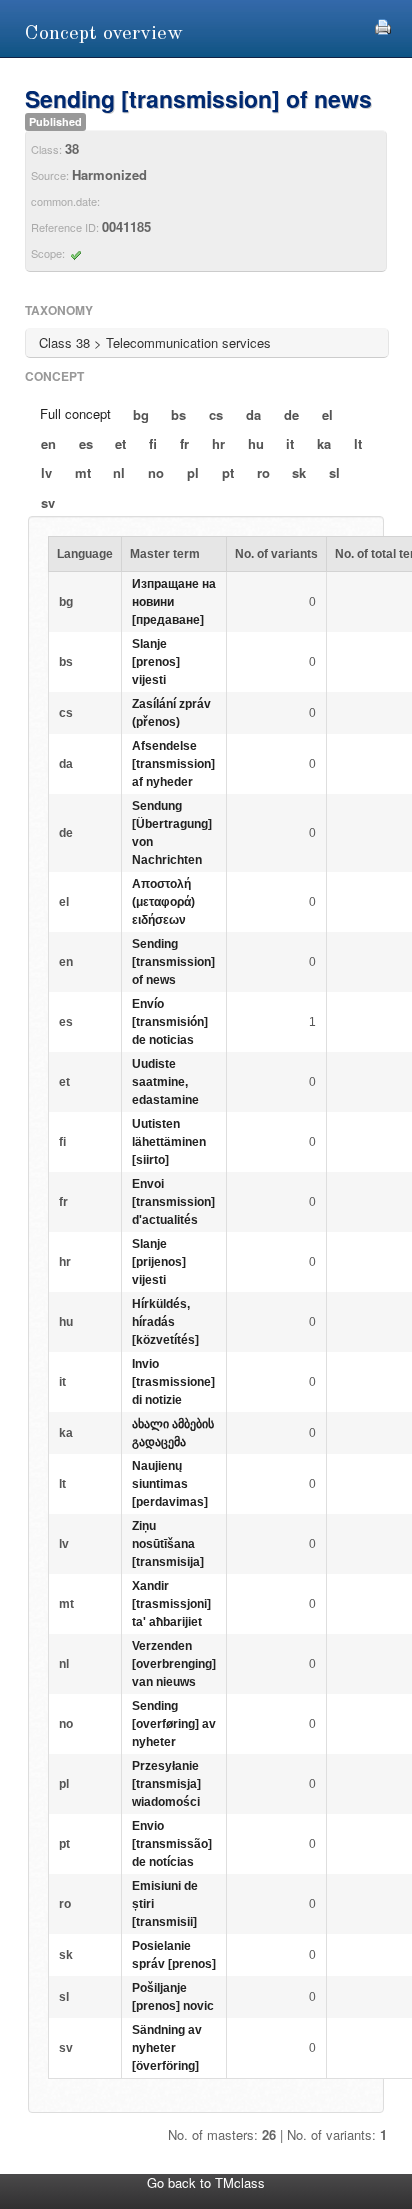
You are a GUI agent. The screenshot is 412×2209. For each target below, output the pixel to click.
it (290, 443)
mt (83, 472)
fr (184, 443)
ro (263, 472)
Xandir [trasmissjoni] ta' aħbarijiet (171, 1604)
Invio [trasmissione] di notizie (173, 1382)
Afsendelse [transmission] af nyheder (173, 764)
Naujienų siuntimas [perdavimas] (170, 1484)
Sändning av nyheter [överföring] (167, 2048)
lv (46, 472)
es (86, 443)
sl (334, 472)
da (253, 414)
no (156, 472)
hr (218, 443)
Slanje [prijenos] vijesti (159, 1262)
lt (358, 443)
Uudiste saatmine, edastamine (165, 1082)
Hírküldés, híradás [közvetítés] (165, 1322)
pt (228, 472)
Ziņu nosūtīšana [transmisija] (168, 1544)
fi (153, 443)
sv (48, 502)
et (120, 443)
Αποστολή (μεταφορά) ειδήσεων (163, 902)
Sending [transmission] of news (173, 962)
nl (119, 472)
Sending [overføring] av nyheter (174, 1724)
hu (256, 443)
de (291, 414)
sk (299, 472)
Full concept (75, 413)
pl (193, 472)
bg (141, 414)
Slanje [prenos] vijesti (156, 662)
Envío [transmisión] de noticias (170, 1022)
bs (178, 414)
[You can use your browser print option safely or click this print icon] (383, 24)
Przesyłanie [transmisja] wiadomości (166, 1784)
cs (216, 414)
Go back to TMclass (206, 2182)
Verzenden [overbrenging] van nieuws (174, 1664)
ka (324, 443)
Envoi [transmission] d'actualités (173, 1202)
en (48, 443)
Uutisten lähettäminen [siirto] (169, 1142)
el (327, 414)
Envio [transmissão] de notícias (172, 1844)
